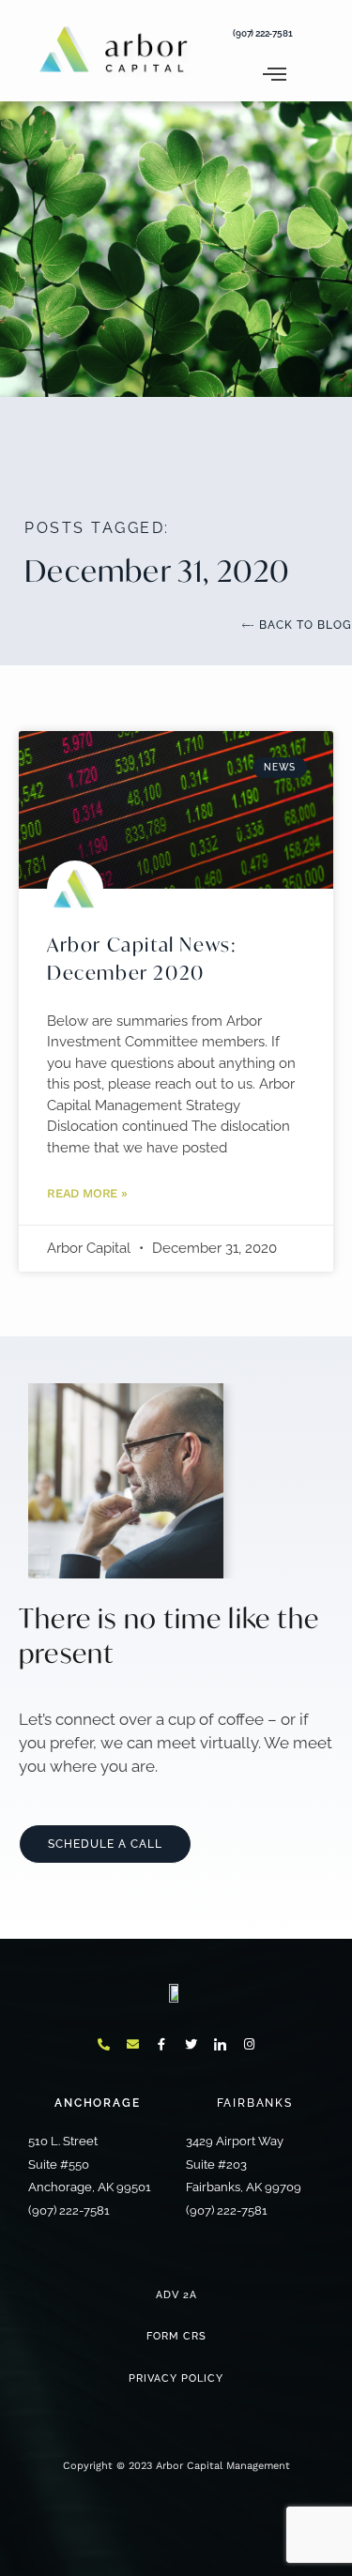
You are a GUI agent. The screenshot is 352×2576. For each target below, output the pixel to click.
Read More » (87, 1193)
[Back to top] (176, 1299)
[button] (40, 60)
